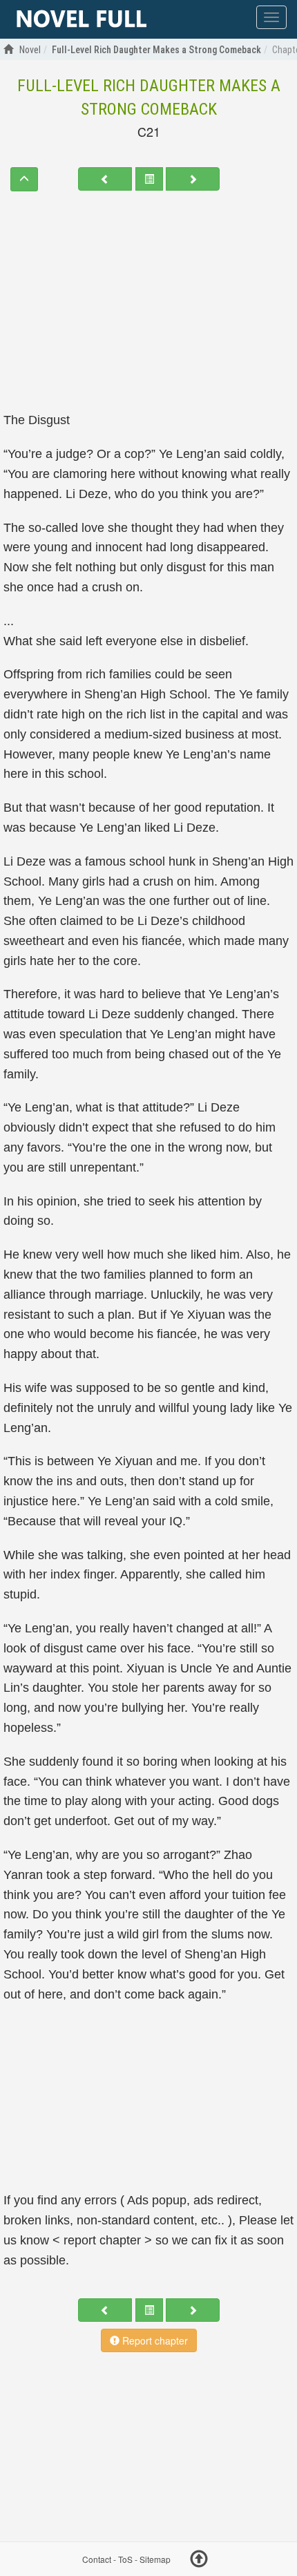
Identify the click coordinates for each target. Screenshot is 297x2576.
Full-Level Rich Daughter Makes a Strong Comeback (149, 97)
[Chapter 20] (105, 179)
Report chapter (154, 2340)
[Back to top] (199, 2561)
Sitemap (155, 2559)
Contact (97, 2559)
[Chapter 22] (193, 179)
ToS (125, 2559)
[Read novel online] (82, 19)
